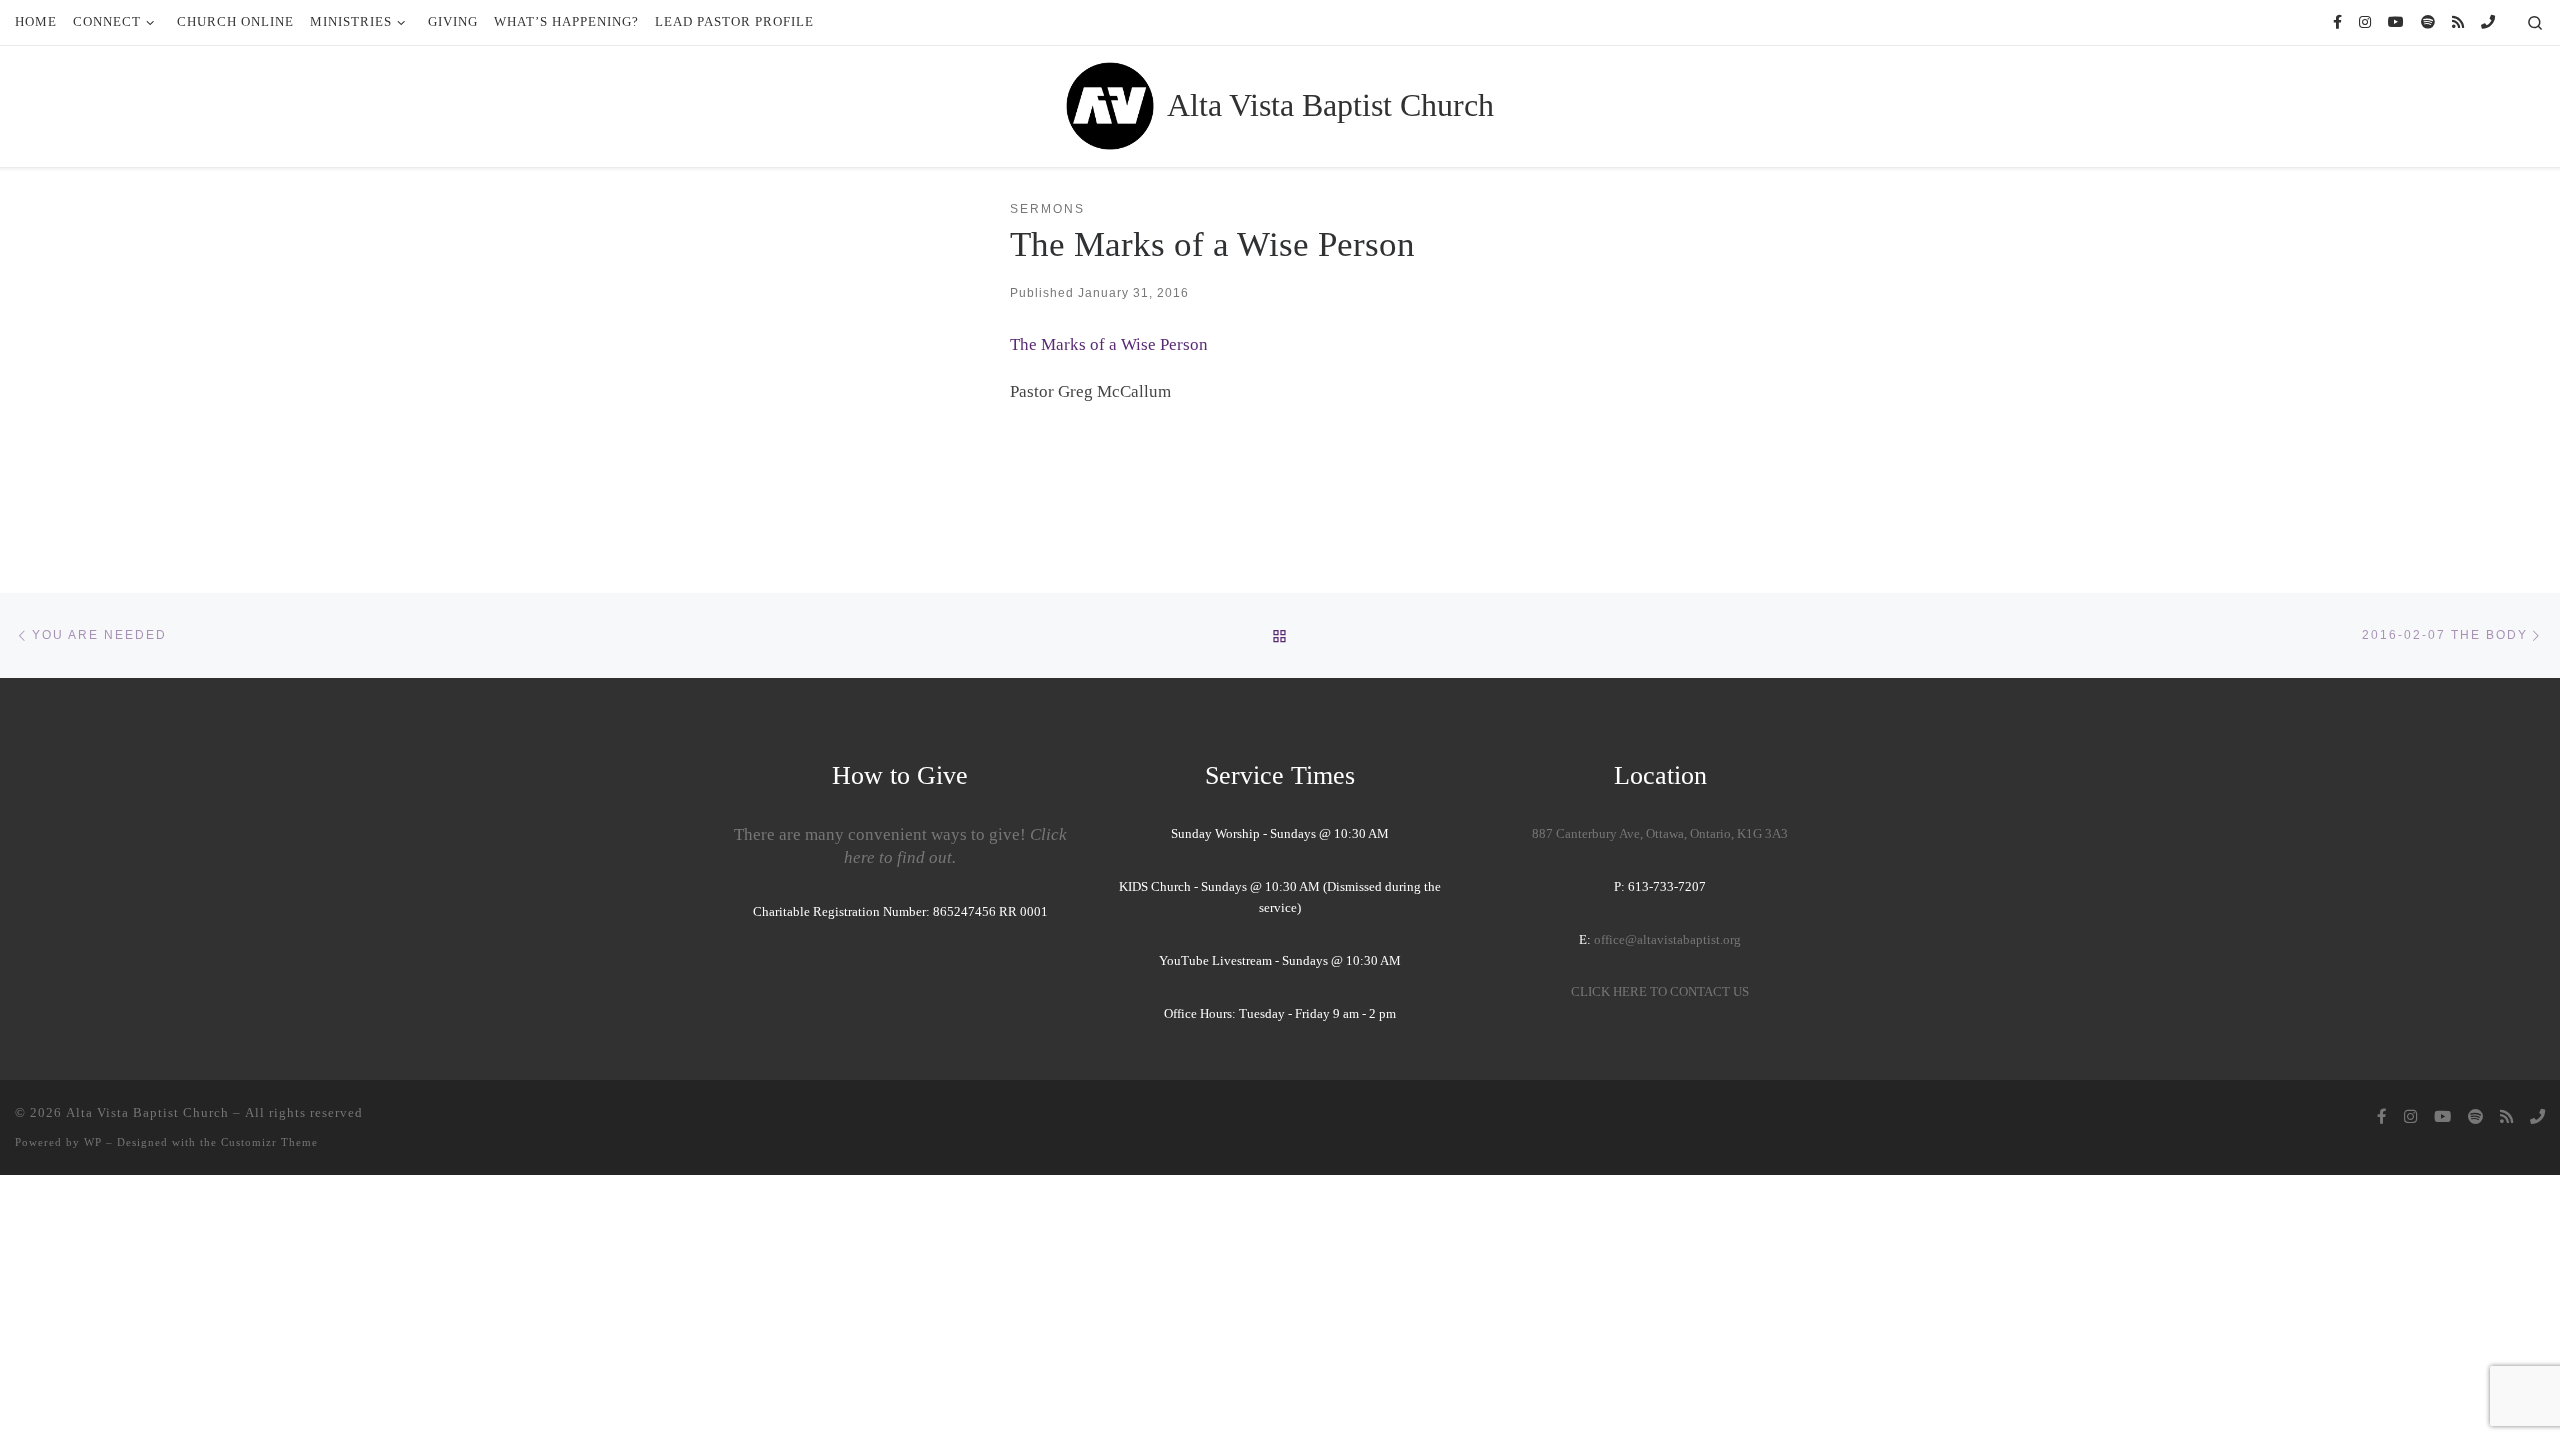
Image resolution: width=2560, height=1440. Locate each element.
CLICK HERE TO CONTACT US (1660, 992)
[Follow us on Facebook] (2337, 23)
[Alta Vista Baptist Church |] (1110, 103)
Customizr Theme (269, 1142)
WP (93, 1142)
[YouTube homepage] (2396, 23)
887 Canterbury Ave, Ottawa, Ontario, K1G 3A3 (1660, 834)
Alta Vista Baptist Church (147, 1112)
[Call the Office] (2488, 23)
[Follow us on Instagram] (2365, 23)
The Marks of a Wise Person (1109, 344)
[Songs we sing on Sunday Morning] (2428, 23)
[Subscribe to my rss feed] (2458, 23)
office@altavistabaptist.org (1667, 940)
